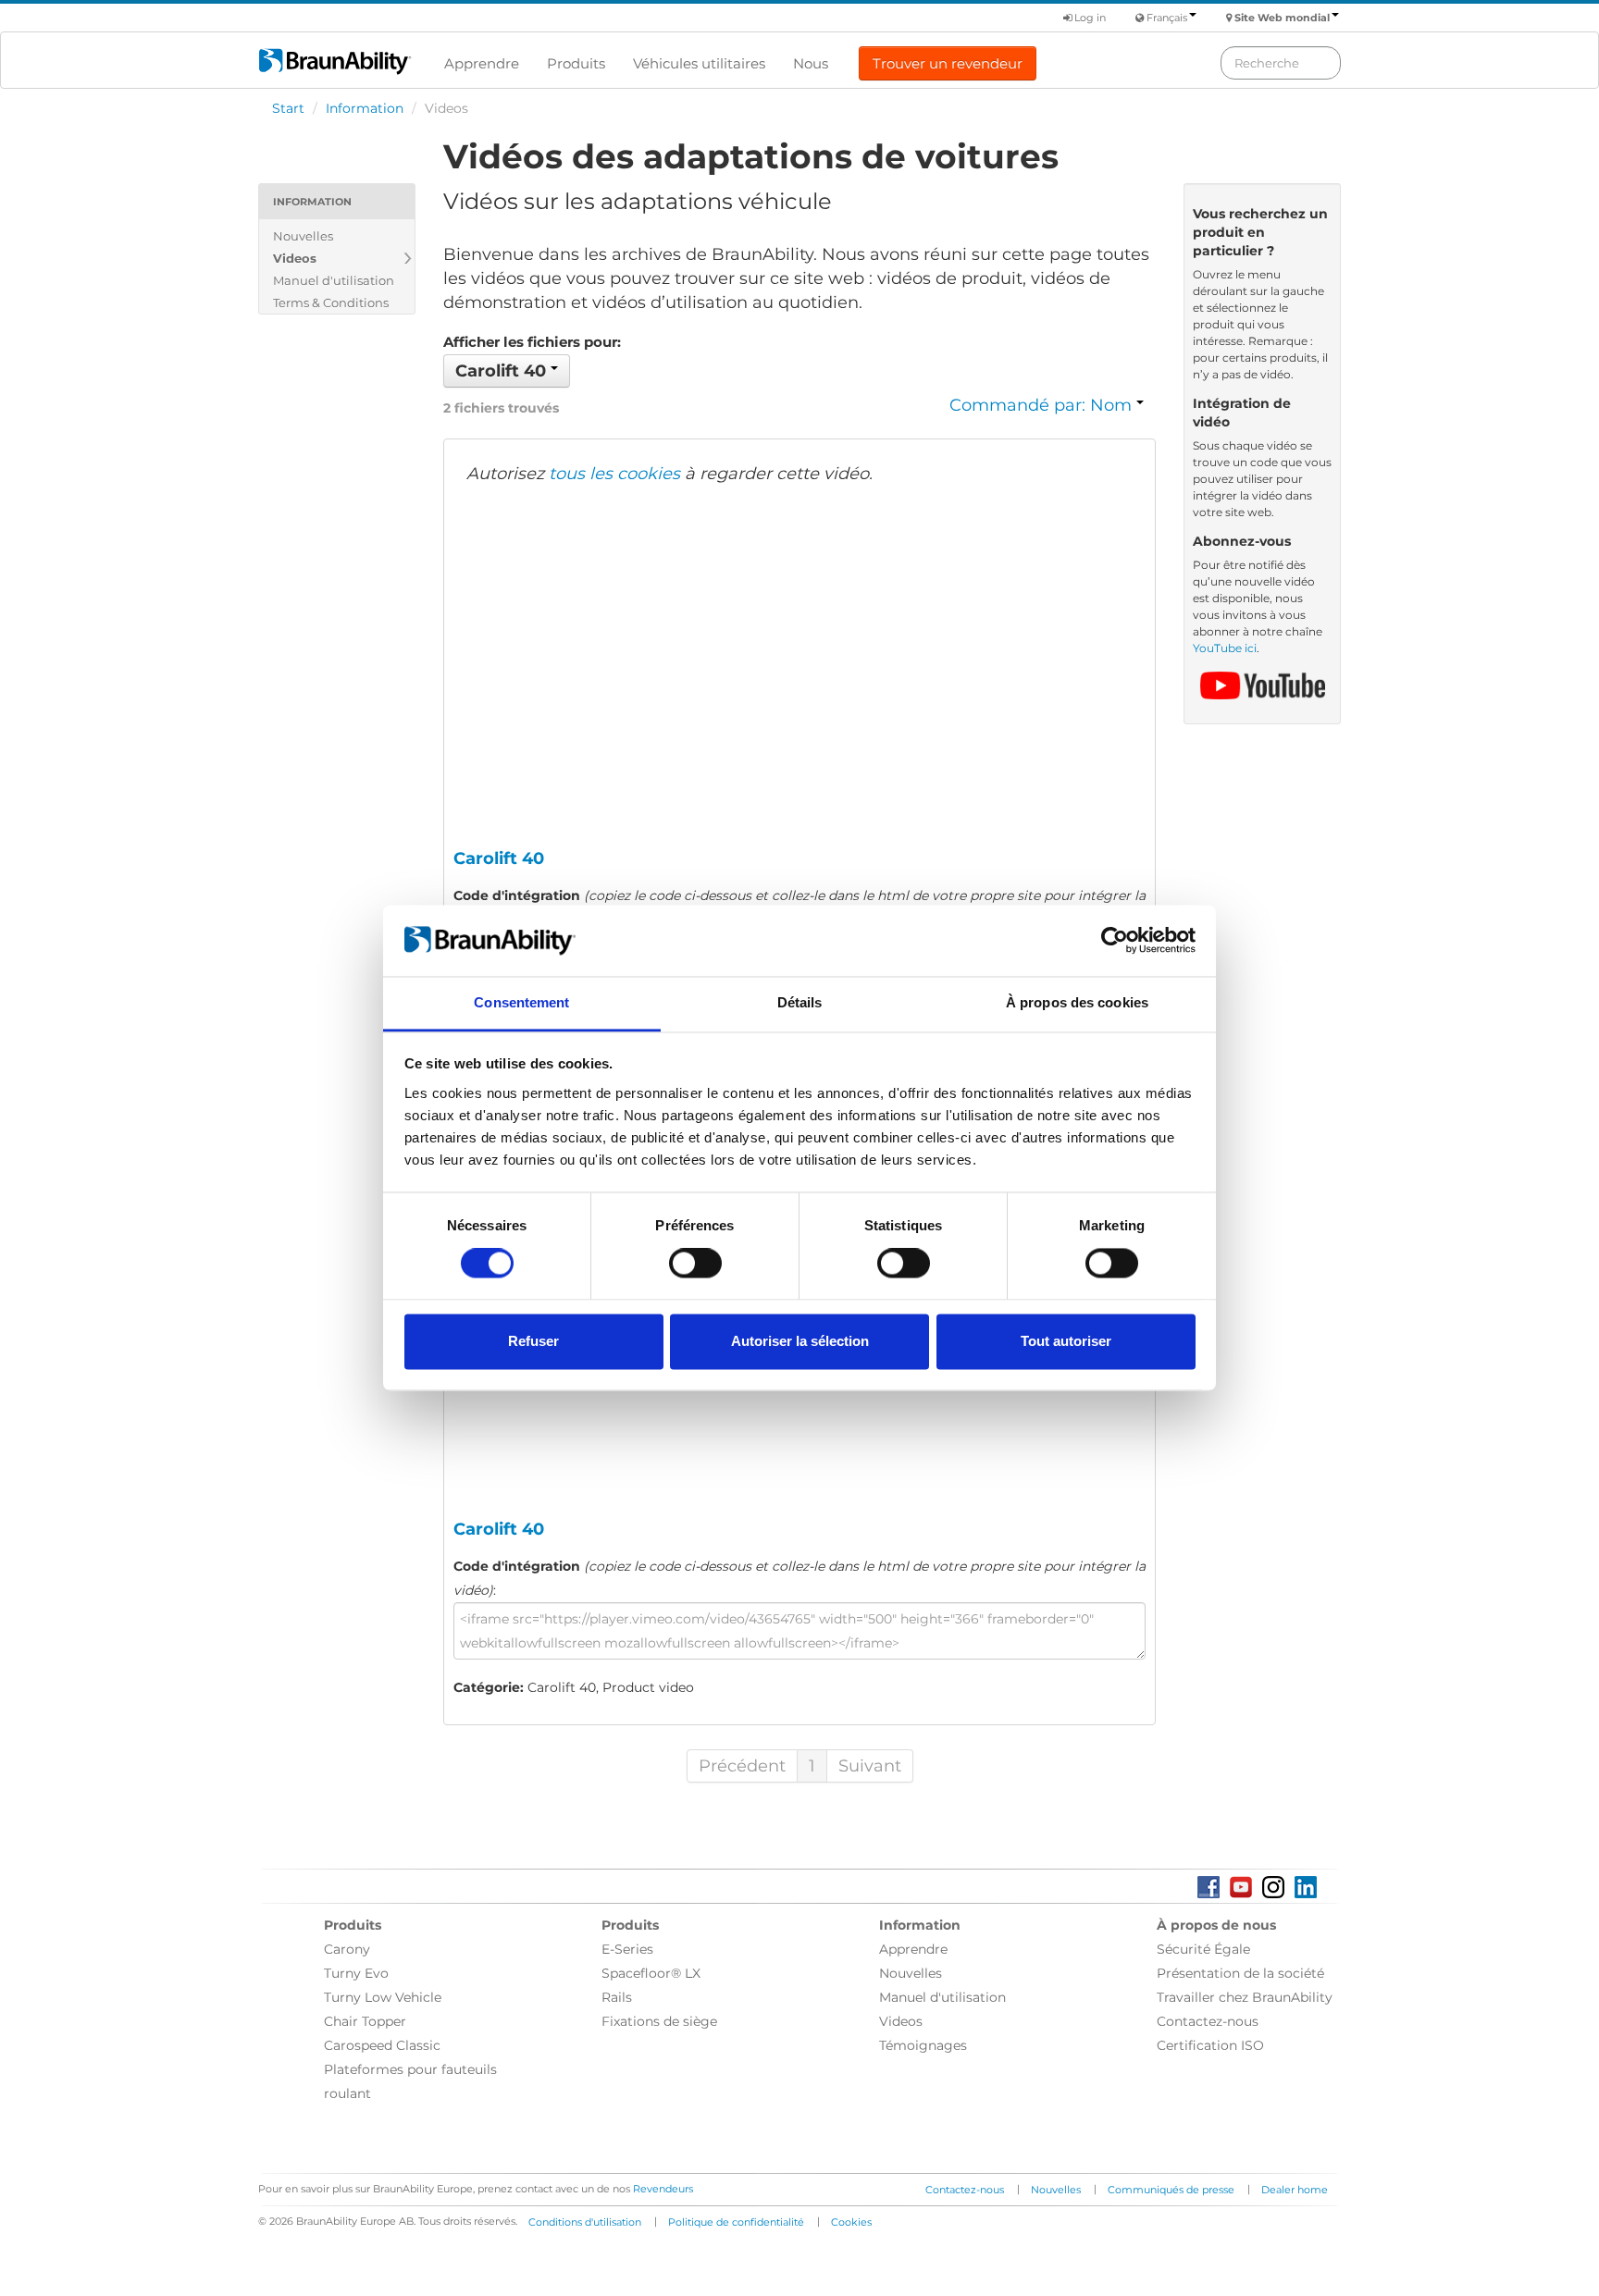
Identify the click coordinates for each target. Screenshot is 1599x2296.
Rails (617, 1997)
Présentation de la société (1240, 1973)
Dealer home (1295, 2190)
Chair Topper (365, 2021)
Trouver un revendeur (948, 63)
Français (1167, 18)
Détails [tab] (800, 1002)
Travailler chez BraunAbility (1245, 1997)
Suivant (870, 1766)
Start (288, 108)
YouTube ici (1225, 648)
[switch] (695, 1264)
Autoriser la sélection (800, 1341)
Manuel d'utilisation (334, 280)
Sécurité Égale (1203, 1949)
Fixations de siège (659, 2021)
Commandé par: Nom (1043, 405)
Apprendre (482, 63)
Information (365, 108)
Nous (811, 63)
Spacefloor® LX (651, 1973)
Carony (347, 1949)
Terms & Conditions (331, 302)
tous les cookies (614, 474)
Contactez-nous (1208, 2021)
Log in (1089, 18)
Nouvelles (303, 236)
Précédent (742, 1766)
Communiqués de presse (1171, 2190)
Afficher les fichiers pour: (532, 342)
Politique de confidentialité (736, 2222)
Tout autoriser (1066, 1341)
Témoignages (923, 2045)
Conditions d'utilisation (585, 2222)
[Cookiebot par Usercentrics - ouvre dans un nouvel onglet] (1115, 941)
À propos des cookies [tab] (1077, 1002)
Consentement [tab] (521, 1002)
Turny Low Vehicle (383, 1997)
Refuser (533, 1341)
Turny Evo (356, 1973)
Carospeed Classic (382, 2045)
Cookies (851, 2222)
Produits (576, 63)
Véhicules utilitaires (699, 63)
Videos (295, 258)
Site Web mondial (1282, 18)
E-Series (627, 1949)
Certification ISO (1210, 2045)
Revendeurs (663, 2189)
